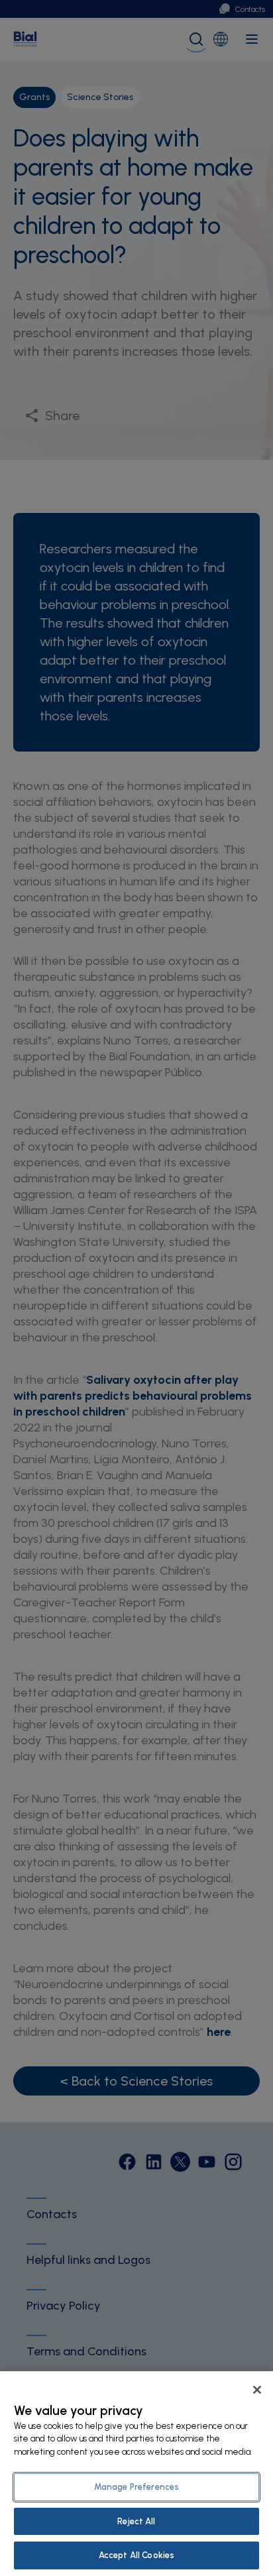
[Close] (257, 2390)
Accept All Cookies (136, 2555)
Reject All (136, 2521)
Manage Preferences (136, 2487)
